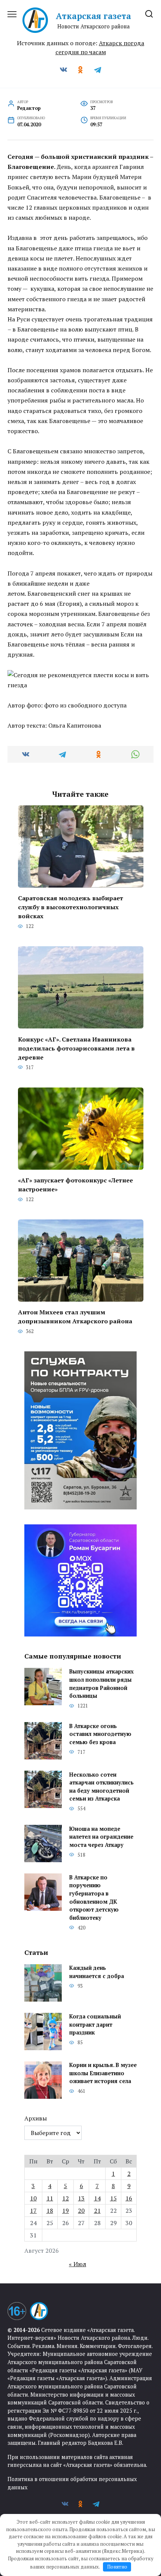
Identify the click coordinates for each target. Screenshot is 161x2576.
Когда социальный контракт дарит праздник (95, 2025)
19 (66, 2211)
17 (33, 2211)
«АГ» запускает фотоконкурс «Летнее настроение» (75, 1185)
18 (50, 2211)
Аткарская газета (93, 16)
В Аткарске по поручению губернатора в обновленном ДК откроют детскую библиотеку (94, 1898)
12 (66, 2198)
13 (81, 2198)
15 (113, 2198)
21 (97, 2211)
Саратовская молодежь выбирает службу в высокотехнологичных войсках (71, 907)
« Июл (78, 2264)
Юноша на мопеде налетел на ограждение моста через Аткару (101, 1837)
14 (97, 2198)
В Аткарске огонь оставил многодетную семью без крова (100, 1734)
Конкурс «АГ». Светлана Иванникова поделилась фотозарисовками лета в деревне (76, 1048)
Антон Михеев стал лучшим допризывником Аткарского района (75, 1317)
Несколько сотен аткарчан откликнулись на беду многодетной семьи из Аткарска (101, 1787)
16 (129, 2198)
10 (33, 2198)
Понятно (117, 2567)
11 (50, 2198)
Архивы (36, 2118)
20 (81, 2211)
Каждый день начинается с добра (97, 1972)
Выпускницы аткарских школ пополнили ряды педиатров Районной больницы (101, 1684)
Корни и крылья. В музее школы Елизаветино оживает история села (103, 2073)
